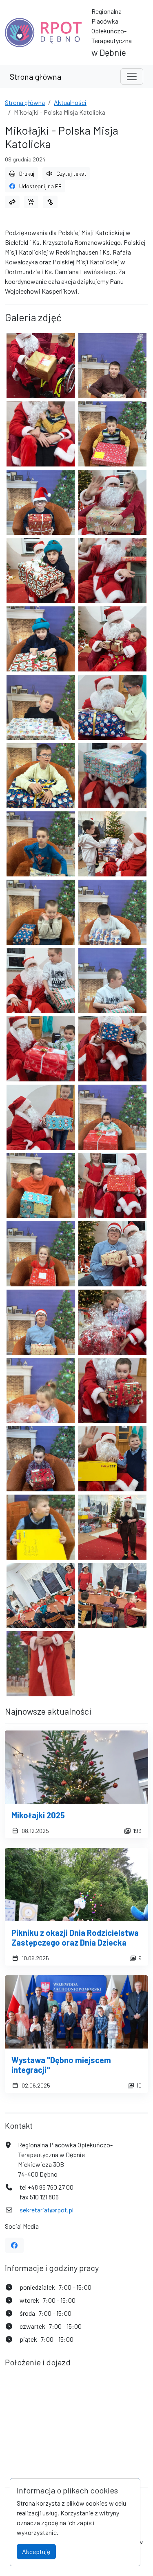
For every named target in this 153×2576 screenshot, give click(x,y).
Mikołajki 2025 (38, 1815)
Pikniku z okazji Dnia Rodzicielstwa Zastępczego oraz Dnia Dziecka (75, 1937)
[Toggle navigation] (132, 76)
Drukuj (27, 173)
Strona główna (35, 76)
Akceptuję (36, 2551)
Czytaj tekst (71, 173)
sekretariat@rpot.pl (47, 2210)
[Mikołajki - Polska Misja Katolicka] (41, 366)
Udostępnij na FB (40, 186)
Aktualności (70, 102)
